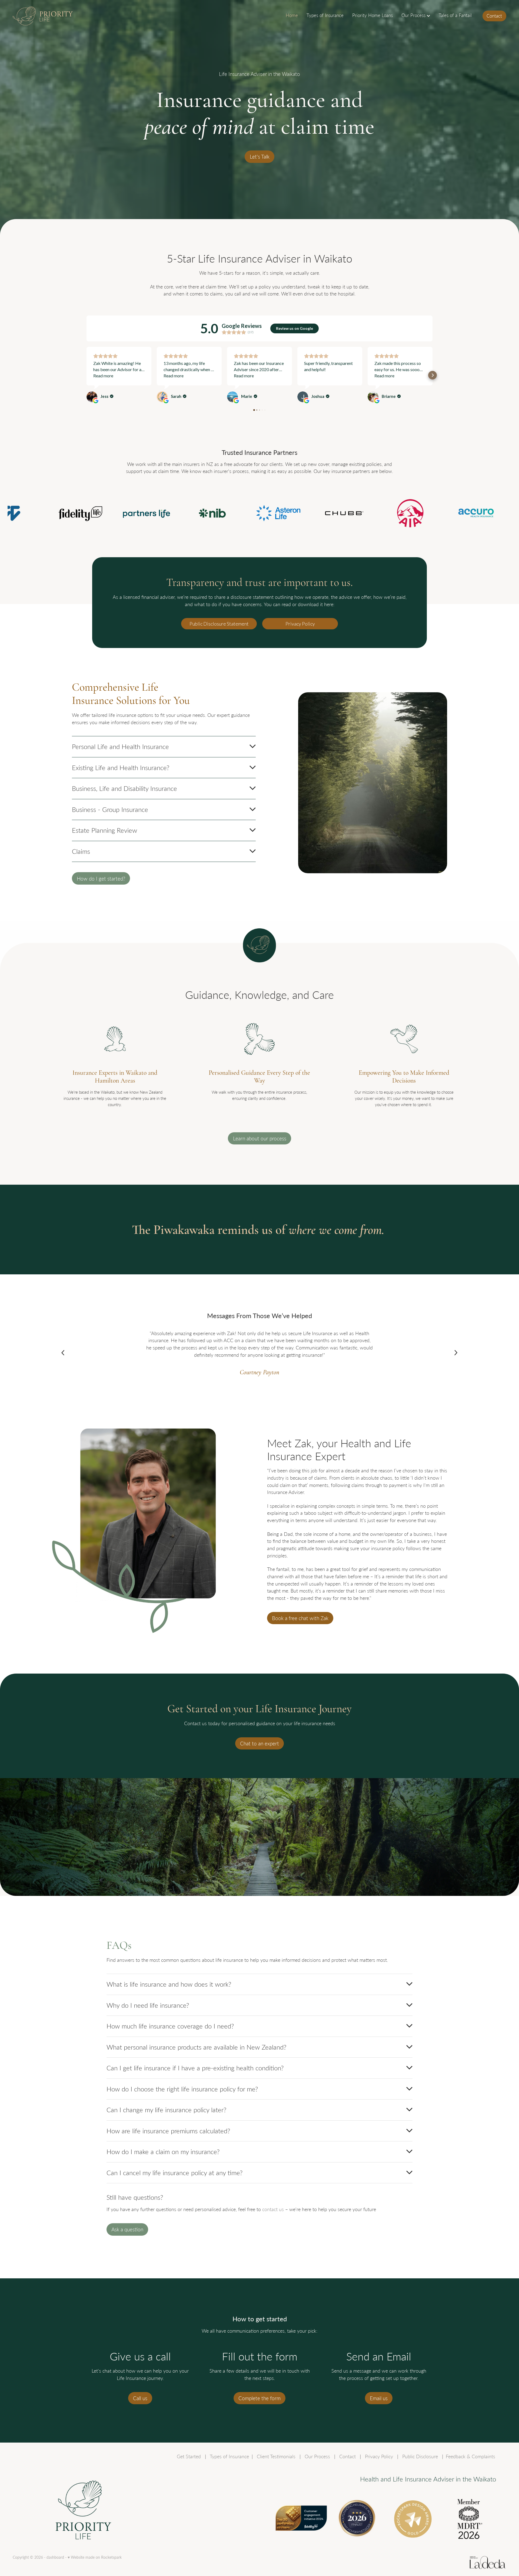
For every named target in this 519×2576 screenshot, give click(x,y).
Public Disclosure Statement (219, 624)
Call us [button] (140, 2398)
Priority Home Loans (372, 15)
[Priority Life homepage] (62, 16)
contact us (273, 2209)
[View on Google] (92, 397)
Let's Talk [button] (260, 157)
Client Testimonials (276, 2456)
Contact (494, 16)
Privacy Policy (300, 624)
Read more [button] (103, 376)
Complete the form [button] (259, 2398)
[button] (86, 375)
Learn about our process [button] (260, 1138)
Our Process (414, 15)
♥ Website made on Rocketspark (95, 2557)
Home (292, 15)
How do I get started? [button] (101, 879)
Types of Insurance (325, 15)
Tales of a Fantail (455, 15)
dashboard (55, 2557)
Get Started (189, 2456)
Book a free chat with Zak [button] (300, 1618)
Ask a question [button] (127, 2229)
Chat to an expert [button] (259, 1743)
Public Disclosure (420, 2456)
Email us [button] (379, 2398)
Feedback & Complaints (470, 2456)
